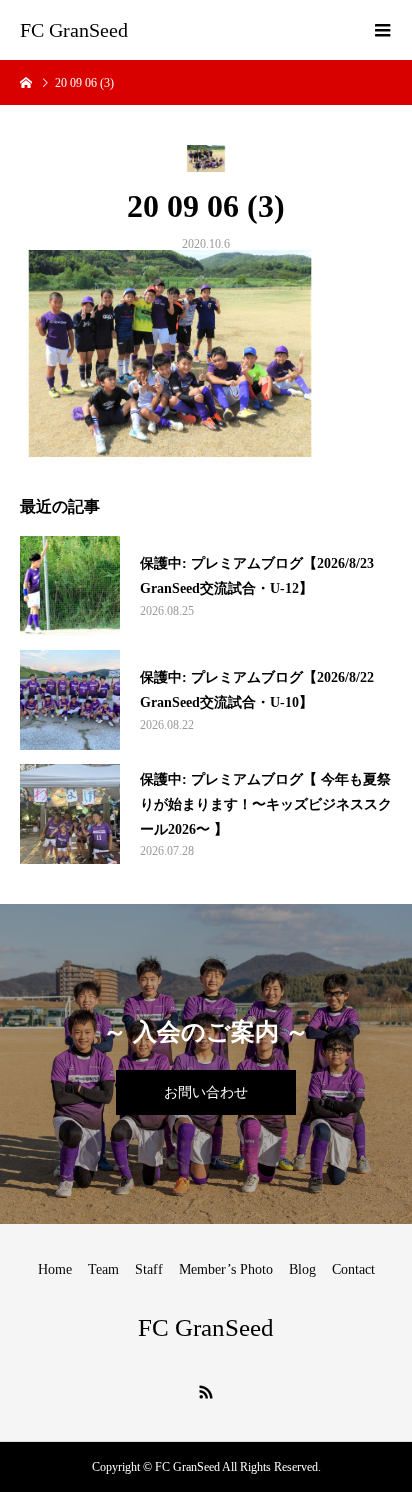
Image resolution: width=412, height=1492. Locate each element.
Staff (149, 1269)
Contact (353, 1269)
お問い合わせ (206, 1092)
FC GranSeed (74, 30)
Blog (302, 1269)
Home (55, 1269)
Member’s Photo (226, 1269)
